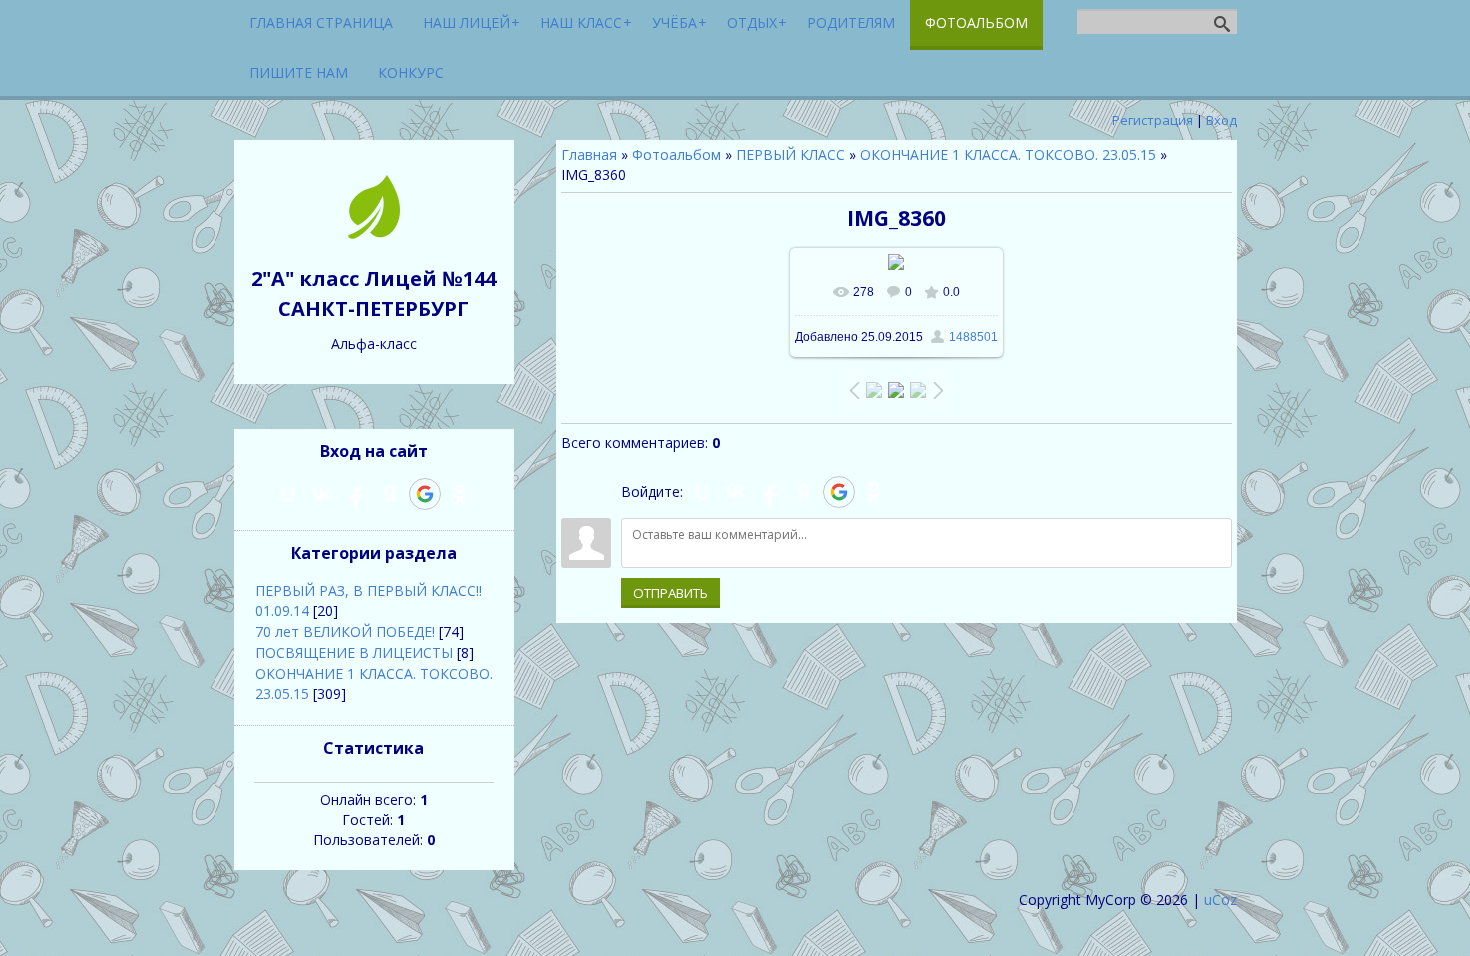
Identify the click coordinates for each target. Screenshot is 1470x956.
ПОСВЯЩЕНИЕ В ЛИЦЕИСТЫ (354, 652)
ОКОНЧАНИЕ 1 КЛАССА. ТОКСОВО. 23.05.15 (1008, 154)
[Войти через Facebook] (770, 492)
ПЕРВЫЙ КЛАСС (790, 154)
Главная (589, 154)
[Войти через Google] (839, 492)
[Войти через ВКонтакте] (736, 492)
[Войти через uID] (702, 492)
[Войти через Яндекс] (804, 492)
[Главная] (374, 233)
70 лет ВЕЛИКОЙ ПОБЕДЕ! (345, 631)
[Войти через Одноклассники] (874, 492)
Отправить (670, 593)
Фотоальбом (676, 154)
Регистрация (1152, 120)
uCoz (1220, 899)
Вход (1221, 120)
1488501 (973, 337)
